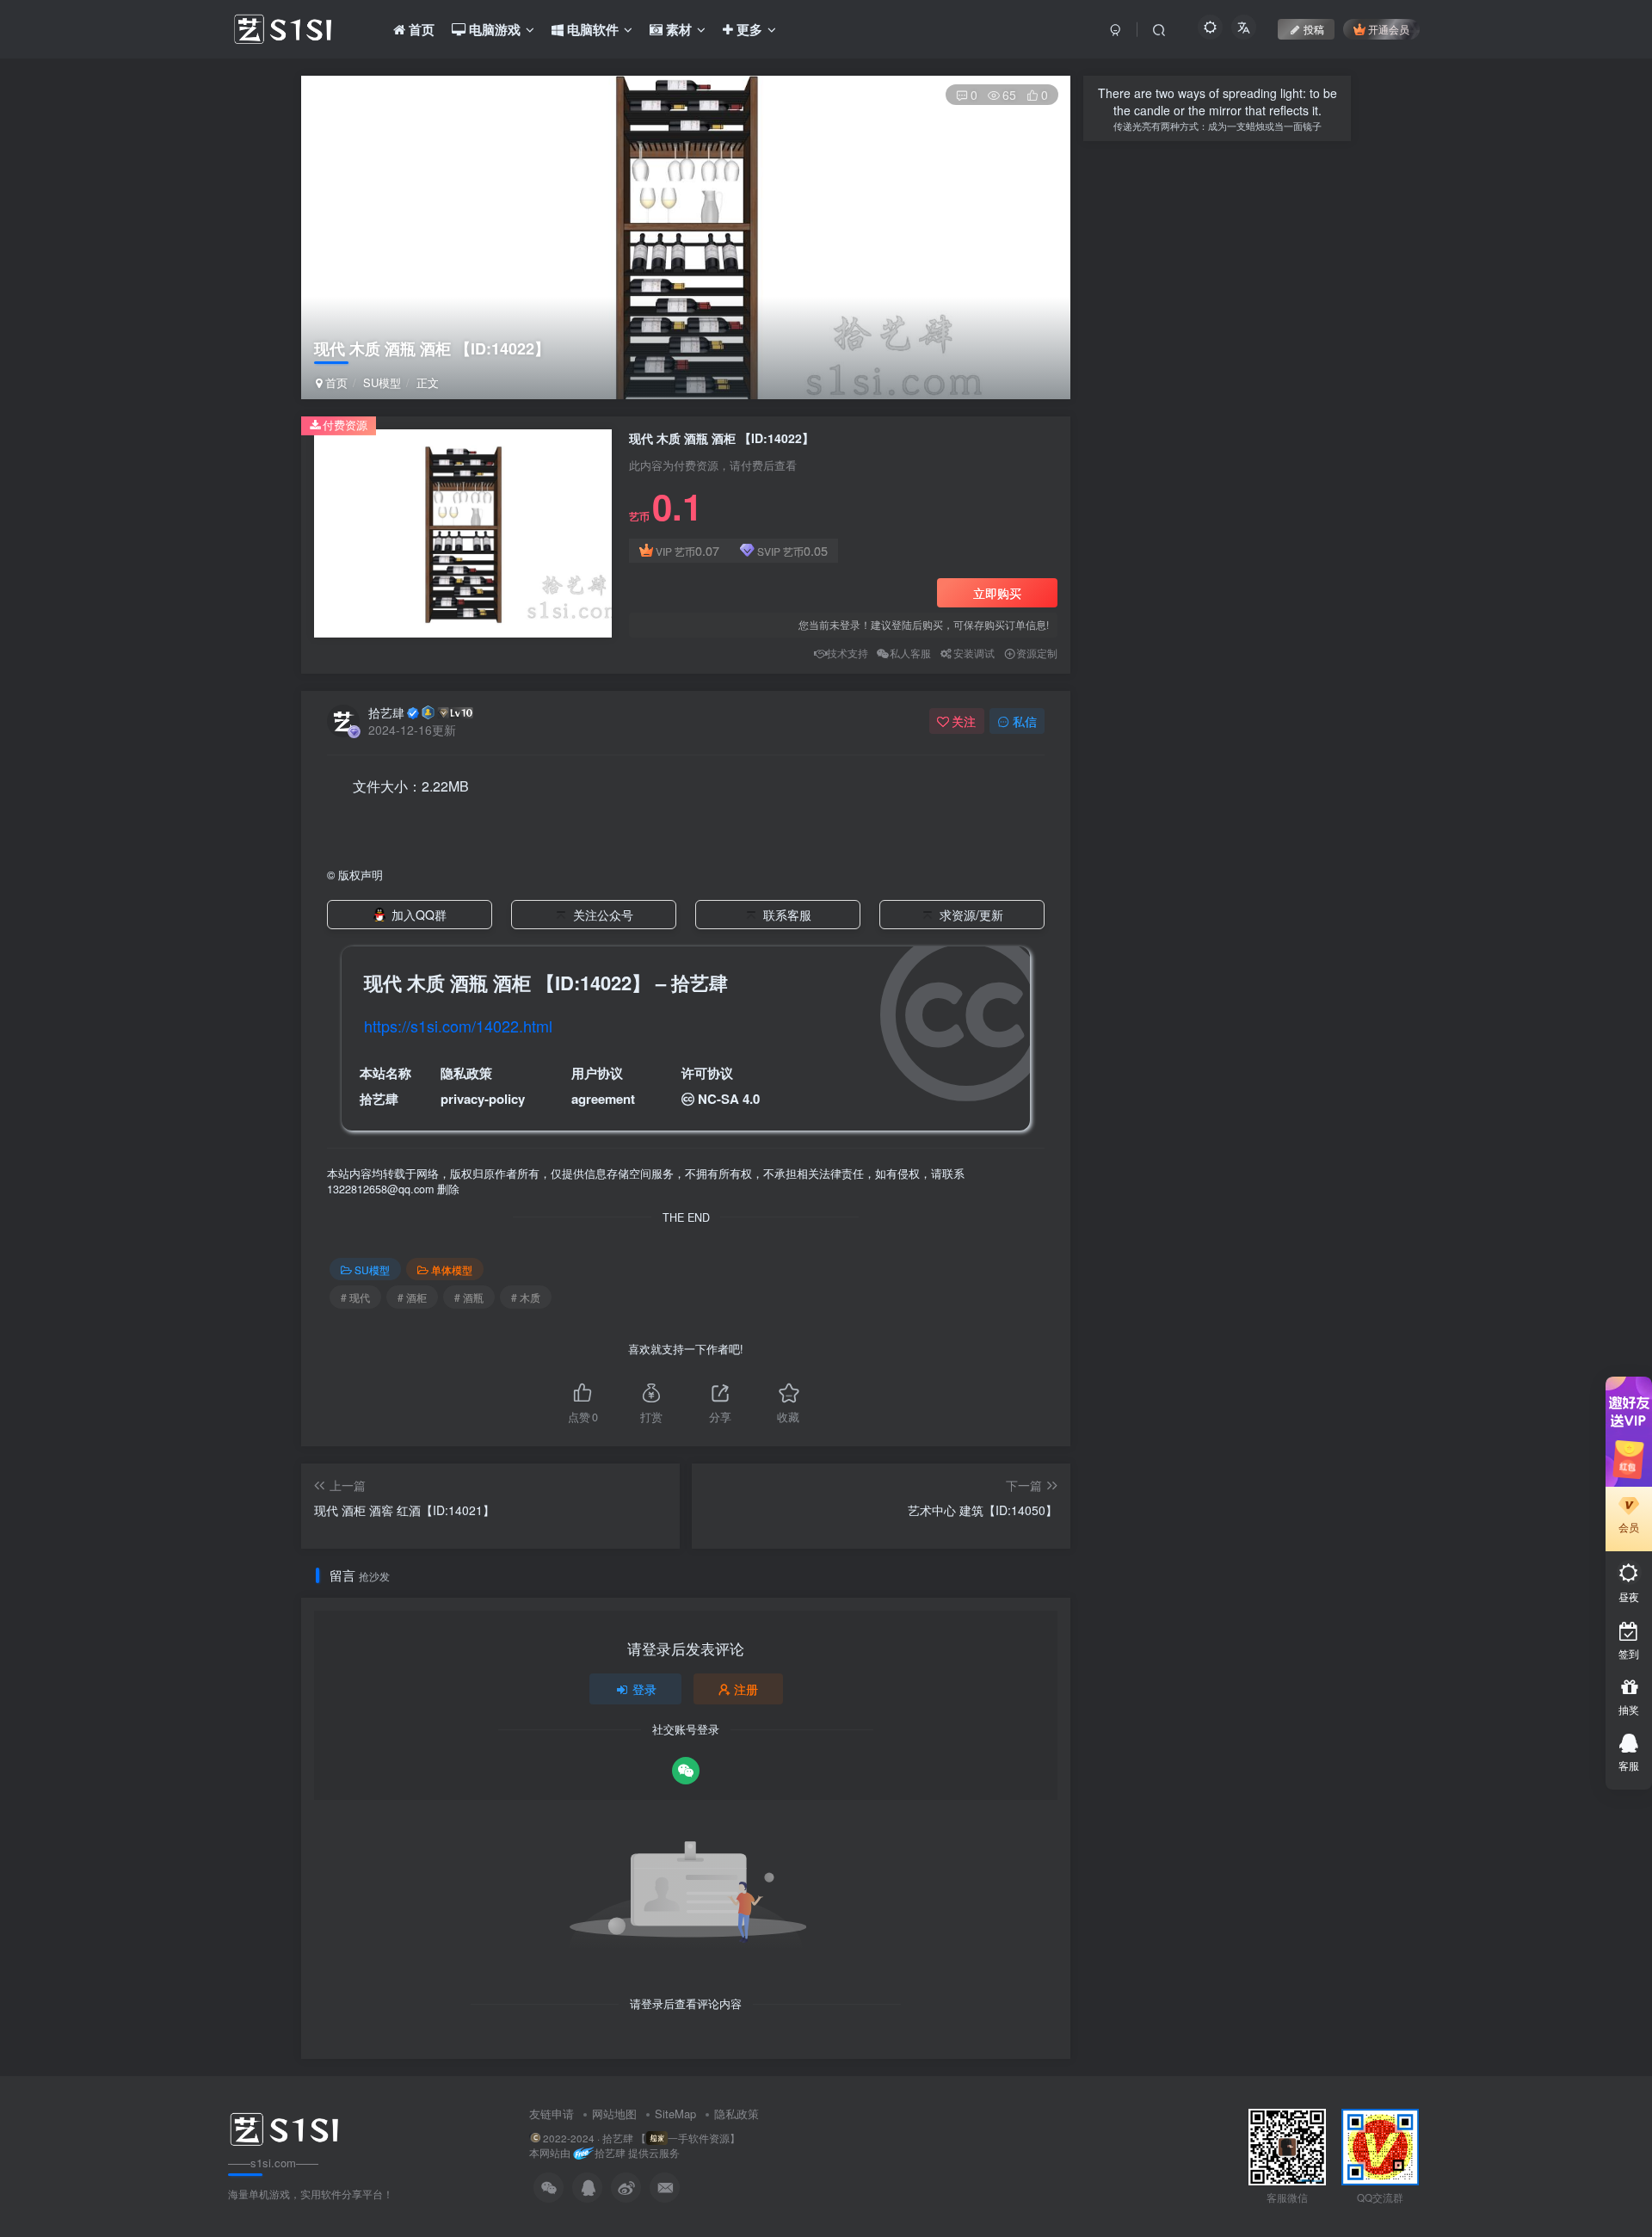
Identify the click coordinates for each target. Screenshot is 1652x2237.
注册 (746, 1689)
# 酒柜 (412, 1297)
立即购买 (997, 593)
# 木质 (526, 1297)
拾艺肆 (386, 712)
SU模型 (382, 382)
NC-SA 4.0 (729, 1099)
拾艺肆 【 (624, 2138)
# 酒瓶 (469, 1297)
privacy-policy (483, 1099)
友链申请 (552, 2114)
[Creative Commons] (688, 1098)
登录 (644, 1689)
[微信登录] (686, 1771)
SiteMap (675, 2114)
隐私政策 (737, 2114)
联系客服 (787, 915)
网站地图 (614, 2114)
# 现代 (355, 1297)
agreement (603, 1099)
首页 (335, 382)
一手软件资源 (699, 2138)
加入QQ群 (419, 915)
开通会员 (1389, 29)
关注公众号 (603, 915)
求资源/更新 (971, 915)
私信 (1025, 721)
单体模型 (452, 1269)
